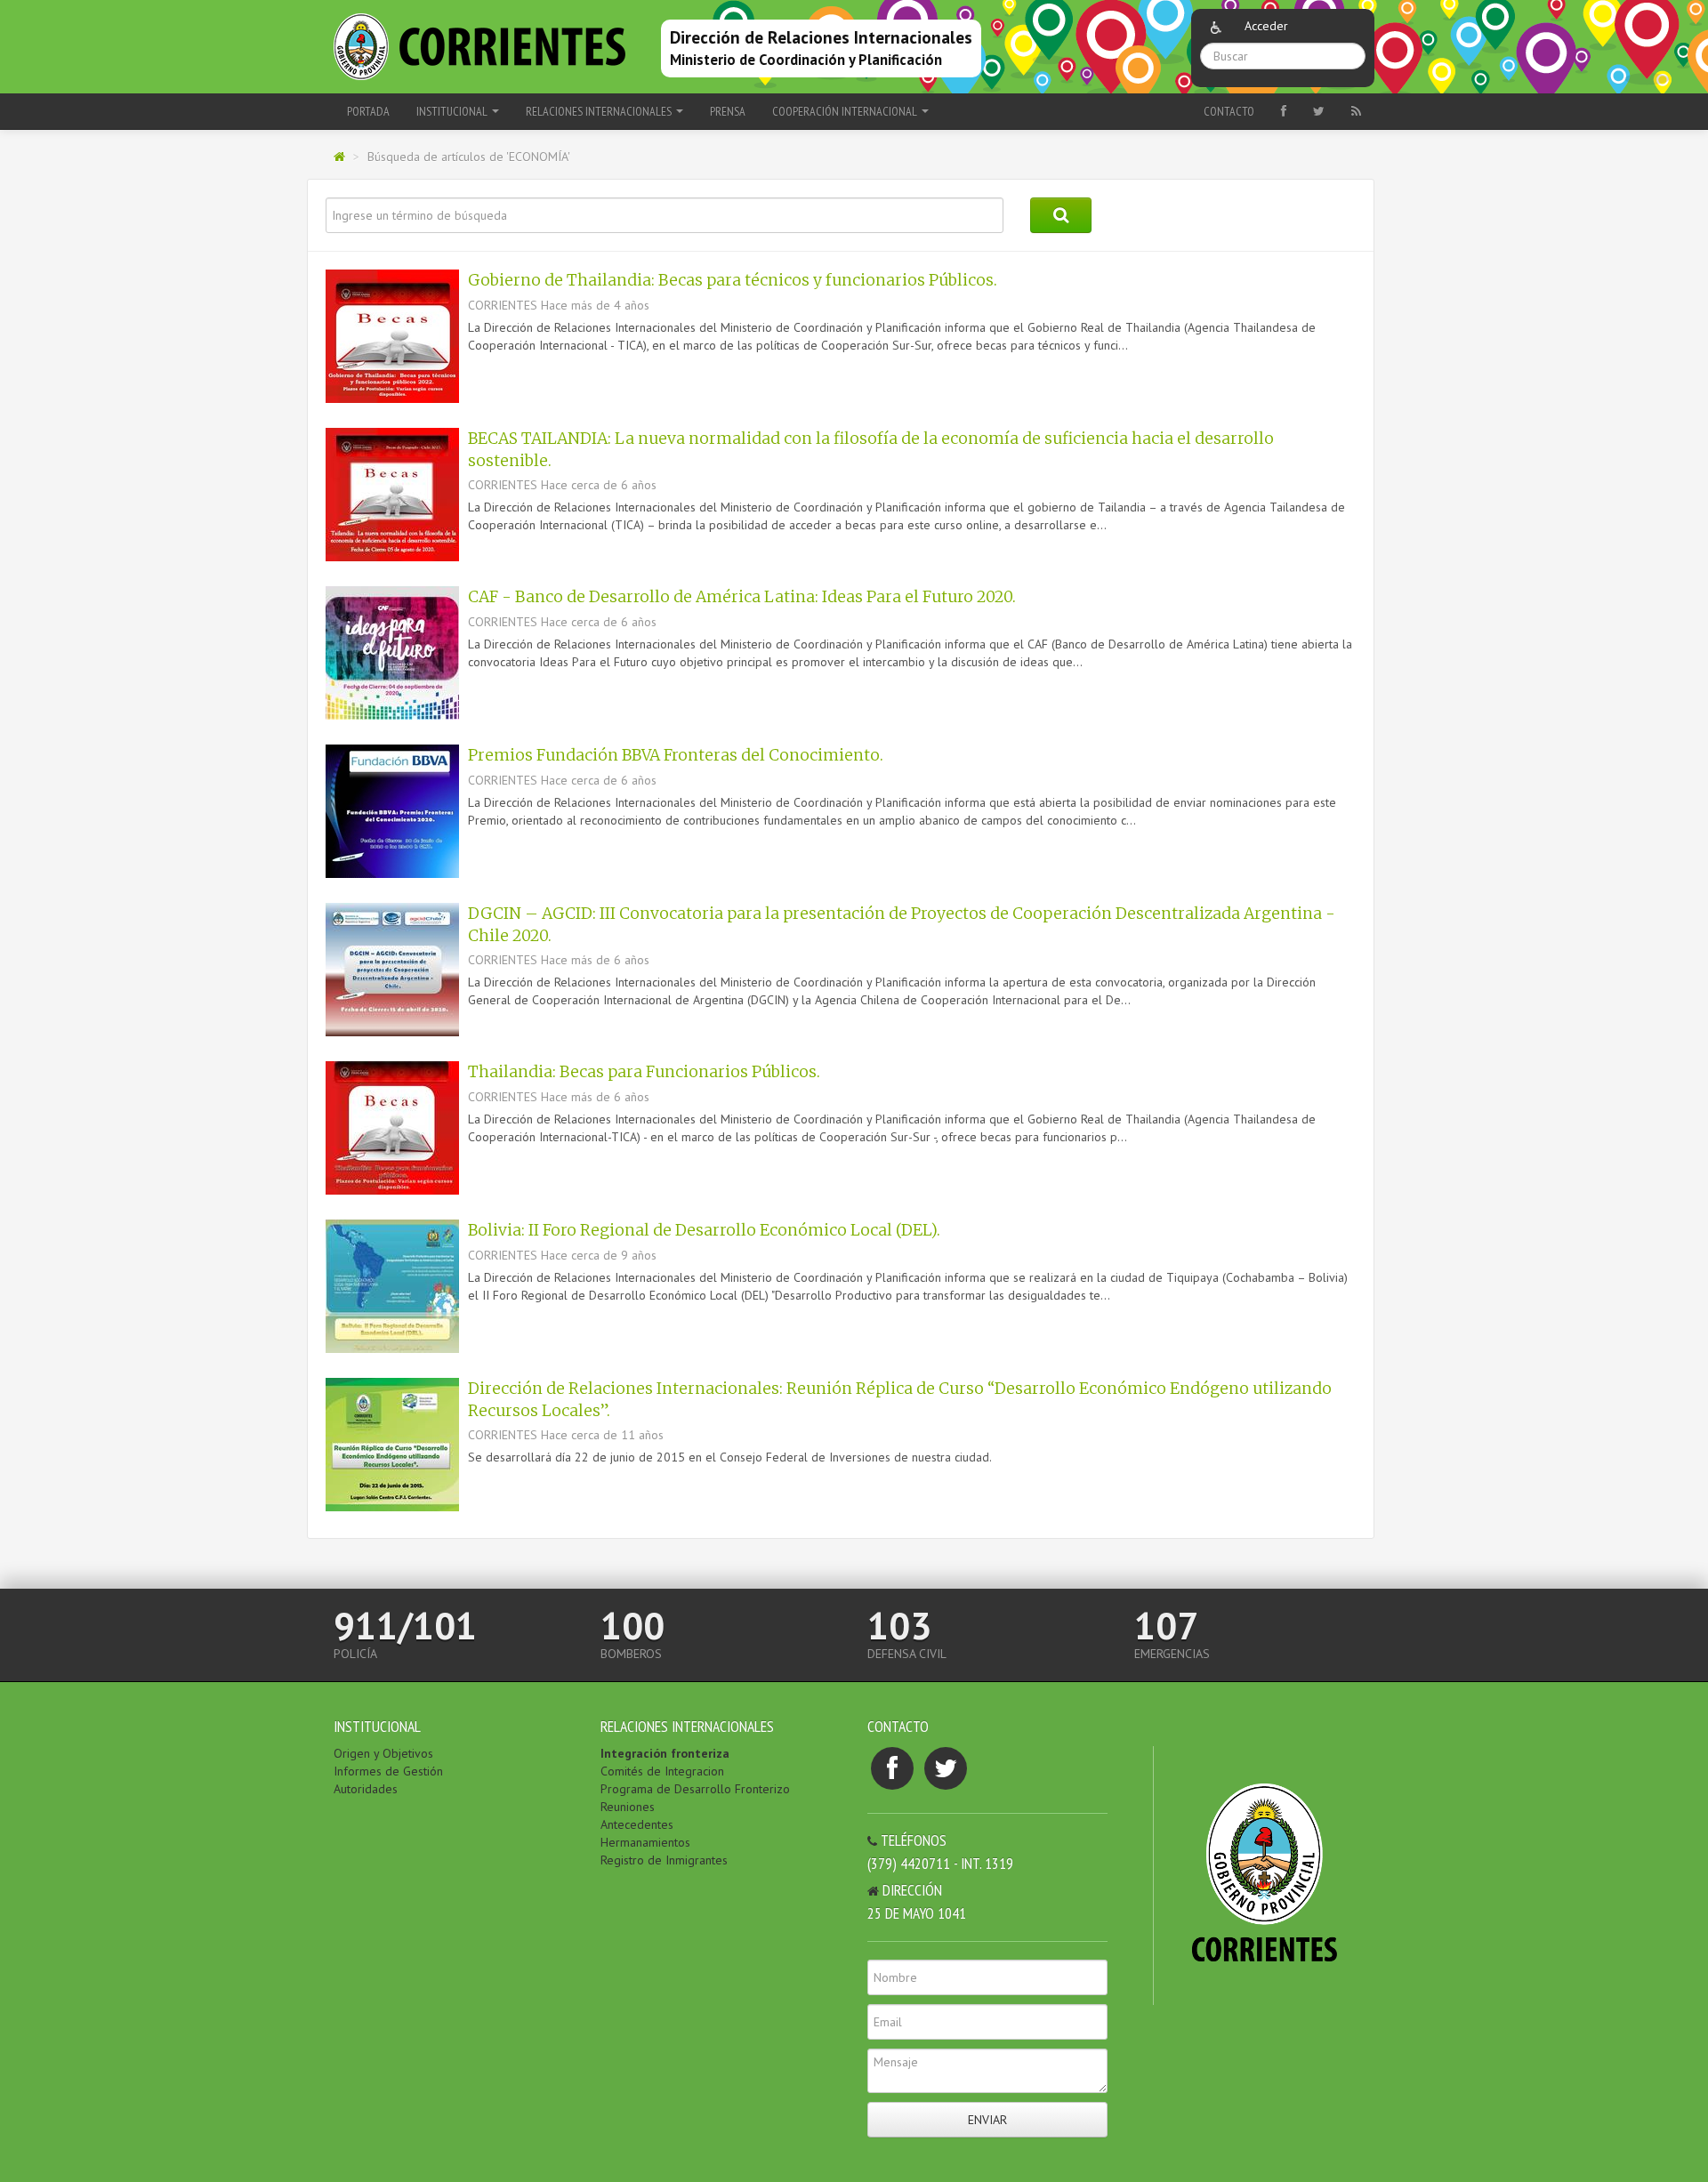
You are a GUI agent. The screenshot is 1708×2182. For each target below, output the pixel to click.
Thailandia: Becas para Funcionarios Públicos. (644, 1072)
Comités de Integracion (662, 1771)
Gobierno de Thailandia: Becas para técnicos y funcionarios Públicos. (733, 280)
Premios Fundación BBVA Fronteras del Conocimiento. (676, 755)
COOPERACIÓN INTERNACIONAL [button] (846, 111)
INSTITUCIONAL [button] (453, 111)
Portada (368, 111)
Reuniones (628, 1807)
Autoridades (366, 1789)
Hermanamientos (645, 1842)
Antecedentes (637, 1824)
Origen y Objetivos (383, 1753)
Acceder (1266, 26)
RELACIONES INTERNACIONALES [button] (600, 111)
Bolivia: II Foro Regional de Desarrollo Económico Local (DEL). (704, 1230)
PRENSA (728, 111)
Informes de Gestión (388, 1771)
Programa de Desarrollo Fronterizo (695, 1789)
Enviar (987, 2120)
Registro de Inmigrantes (664, 1860)
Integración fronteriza (665, 1753)
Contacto (1229, 111)
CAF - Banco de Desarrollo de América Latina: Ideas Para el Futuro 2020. (742, 597)
